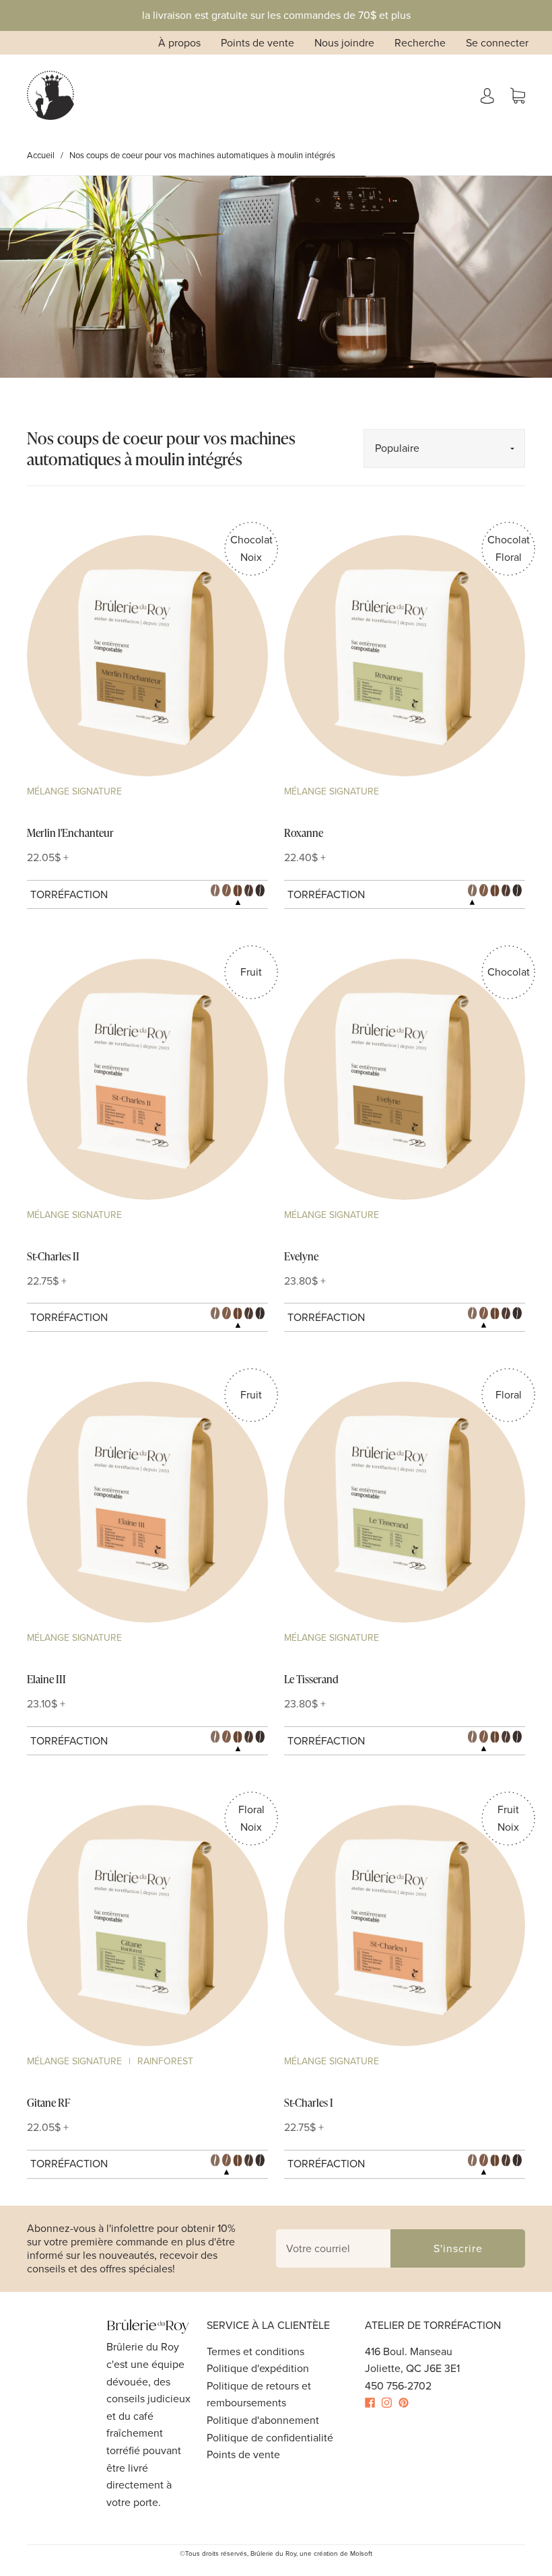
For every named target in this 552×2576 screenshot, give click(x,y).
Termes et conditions (255, 2351)
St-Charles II (53, 1256)
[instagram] (390, 2403)
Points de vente (257, 43)
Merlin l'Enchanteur (70, 833)
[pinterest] (407, 2403)
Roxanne (304, 833)
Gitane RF (48, 2103)
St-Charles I (309, 2103)
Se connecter (497, 43)
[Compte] (487, 95)
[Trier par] (444, 448)
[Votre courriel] (333, 2249)
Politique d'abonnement (263, 2420)
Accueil (41, 155)
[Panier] (518, 95)
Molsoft (361, 2553)
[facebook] (373, 2403)
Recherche (420, 43)
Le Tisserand (311, 1679)
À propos (179, 43)
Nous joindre (344, 43)
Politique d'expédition (258, 2368)
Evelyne (301, 1256)
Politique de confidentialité (270, 2438)
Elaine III (46, 1679)
